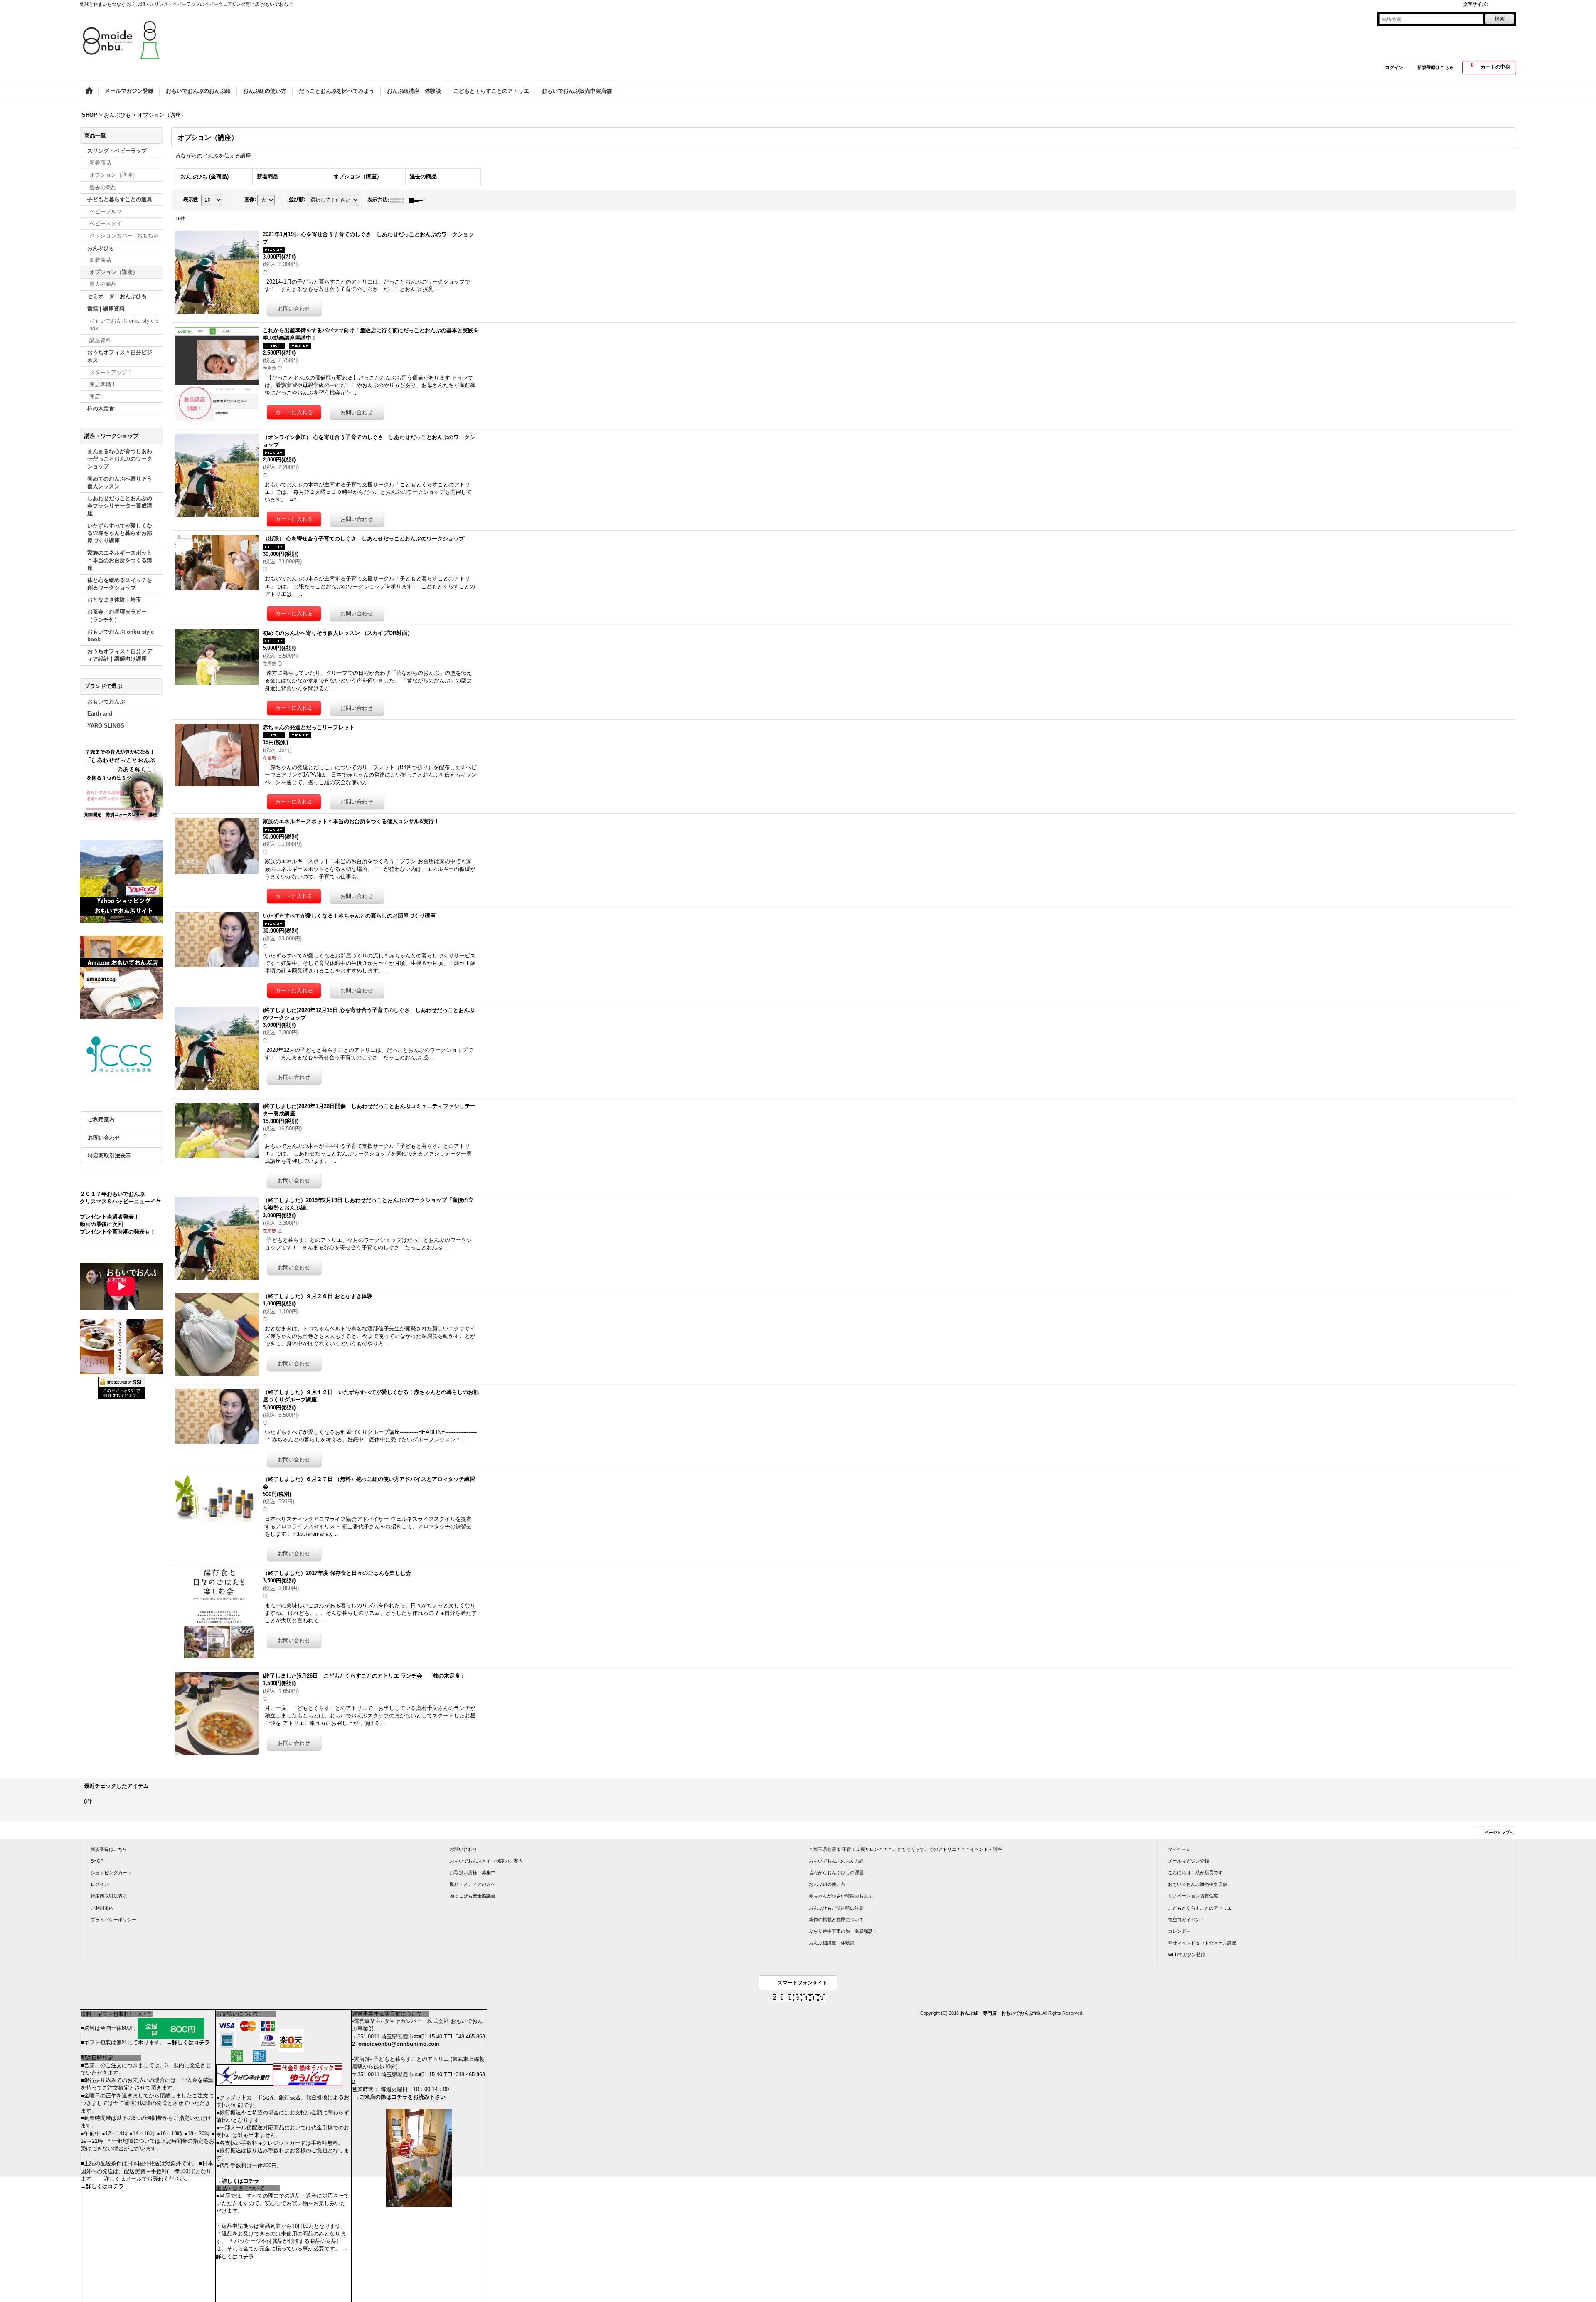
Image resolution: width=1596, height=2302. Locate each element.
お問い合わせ (104, 1138)
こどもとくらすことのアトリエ (1200, 1908)
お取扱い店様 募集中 (473, 1873)
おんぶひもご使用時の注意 (836, 1908)
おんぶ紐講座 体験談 (832, 1943)
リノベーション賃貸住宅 (1193, 1896)
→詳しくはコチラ (188, 2042)
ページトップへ (1499, 1832)
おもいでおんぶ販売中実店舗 (1198, 1884)
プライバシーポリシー (113, 1920)
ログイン (1394, 67)
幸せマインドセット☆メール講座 (1202, 1943)
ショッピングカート (111, 1873)
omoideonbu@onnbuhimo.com (399, 2044)
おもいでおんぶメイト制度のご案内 (486, 1861)
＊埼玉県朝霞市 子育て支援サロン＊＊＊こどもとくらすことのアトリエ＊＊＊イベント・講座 (905, 1849)
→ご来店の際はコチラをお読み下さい (400, 2097)
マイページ (1179, 1849)
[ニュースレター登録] (121, 786)
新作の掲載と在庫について (836, 1920)
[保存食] (121, 1346)
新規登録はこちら (1436, 67)
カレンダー (1179, 1931)
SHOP (97, 1861)
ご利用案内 (101, 1119)
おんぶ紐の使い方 (827, 1884)
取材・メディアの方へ (473, 1884)
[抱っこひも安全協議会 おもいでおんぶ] (121, 1055)
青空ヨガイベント (1186, 1920)
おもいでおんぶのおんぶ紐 (836, 1861)
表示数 (192, 200)
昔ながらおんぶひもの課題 (836, 1873)
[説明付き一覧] (418, 200)
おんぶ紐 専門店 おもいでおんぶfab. (1001, 2013)
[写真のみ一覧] (399, 200)
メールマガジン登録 (1188, 1861)
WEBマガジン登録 (1187, 1954)
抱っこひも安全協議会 (473, 1896)
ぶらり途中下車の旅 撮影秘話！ (843, 1931)
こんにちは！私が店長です (1195, 1873)
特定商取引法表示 (109, 1156)
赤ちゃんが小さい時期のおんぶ (841, 1896)
